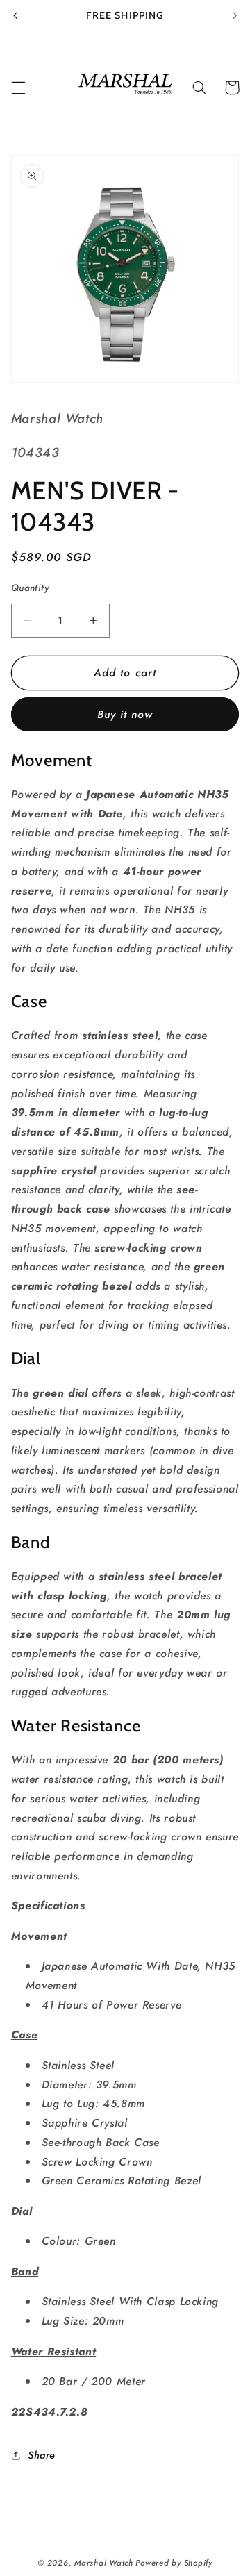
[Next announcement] (235, 15)
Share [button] (42, 2455)
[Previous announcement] (15, 15)
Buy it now (125, 714)
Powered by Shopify (174, 2563)
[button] (18, 88)
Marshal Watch (104, 2563)
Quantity (30, 588)
